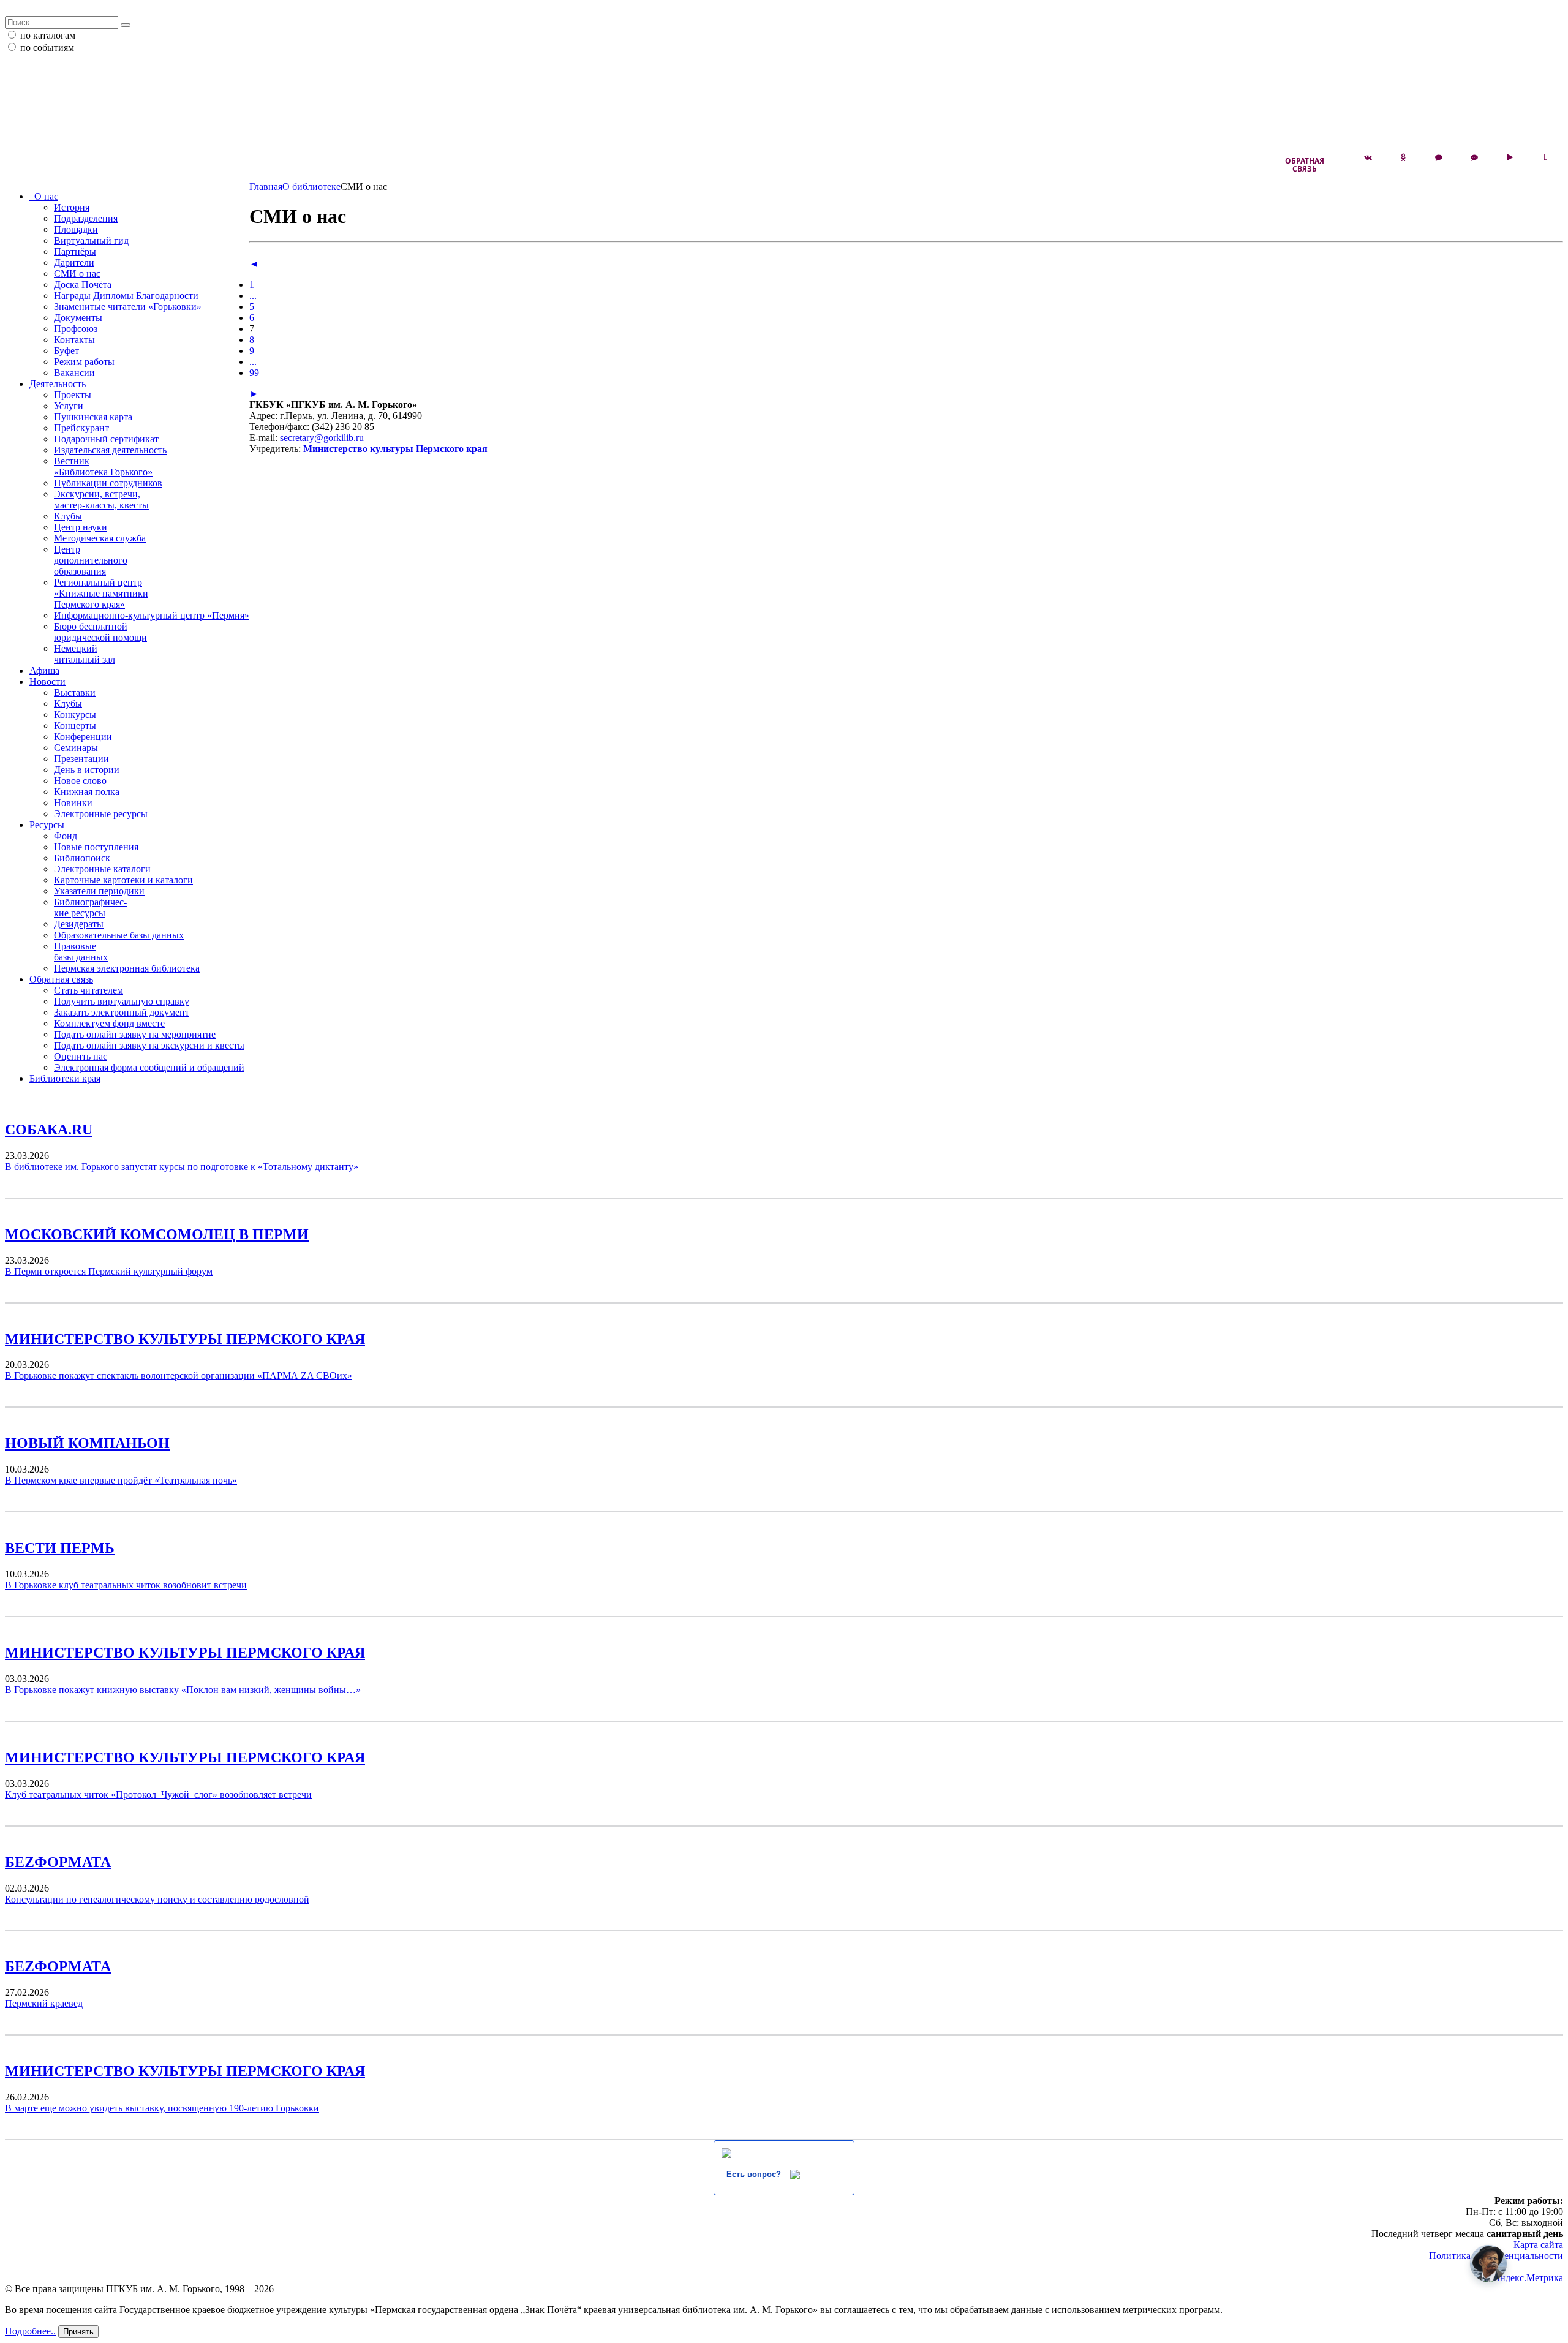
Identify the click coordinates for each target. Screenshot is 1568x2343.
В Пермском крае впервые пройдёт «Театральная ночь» (121, 1480)
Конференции (83, 737)
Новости (47, 681)
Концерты (75, 726)
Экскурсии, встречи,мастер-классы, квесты (101, 500)
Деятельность (58, 384)
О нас (44, 196)
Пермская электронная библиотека (127, 968)
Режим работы (84, 362)
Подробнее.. (30, 2331)
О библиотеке (311, 187)
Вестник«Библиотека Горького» (103, 466)
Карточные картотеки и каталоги (123, 880)
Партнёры (75, 251)
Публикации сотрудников (108, 483)
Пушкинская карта (93, 417)
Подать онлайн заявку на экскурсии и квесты (149, 1045)
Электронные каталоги (102, 869)
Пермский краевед (44, 2003)
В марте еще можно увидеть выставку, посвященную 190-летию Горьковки (162, 2108)
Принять (78, 2332)
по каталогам (48, 35)
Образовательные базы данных (119, 935)
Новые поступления (96, 847)
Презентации (81, 759)
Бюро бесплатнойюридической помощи (100, 632)
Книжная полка (87, 792)
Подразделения (86, 218)
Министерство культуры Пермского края (395, 449)
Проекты (73, 395)
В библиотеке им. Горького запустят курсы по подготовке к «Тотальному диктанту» (182, 1167)
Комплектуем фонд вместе (109, 1023)
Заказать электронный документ (122, 1012)
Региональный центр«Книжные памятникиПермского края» (101, 593)
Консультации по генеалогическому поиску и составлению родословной (157, 1899)
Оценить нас (81, 1056)
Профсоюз (76, 329)
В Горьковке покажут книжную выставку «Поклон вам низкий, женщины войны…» (183, 1690)
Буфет (66, 351)
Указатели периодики (99, 891)
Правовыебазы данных (81, 952)
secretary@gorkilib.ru (322, 438)
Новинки (73, 803)
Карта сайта (1538, 2245)
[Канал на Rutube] (1510, 157)
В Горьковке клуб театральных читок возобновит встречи (126, 1585)
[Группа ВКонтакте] (1368, 157)
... (253, 296)
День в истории (87, 770)
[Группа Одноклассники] (1403, 157)
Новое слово (80, 781)
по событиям (47, 47)
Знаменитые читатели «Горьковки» (128, 307)
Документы (78, 318)
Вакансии (74, 373)
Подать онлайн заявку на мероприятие (135, 1034)
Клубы (68, 516)
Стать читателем (89, 990)
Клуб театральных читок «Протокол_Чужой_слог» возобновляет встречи (158, 1794)
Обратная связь (1305, 165)
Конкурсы (75, 715)
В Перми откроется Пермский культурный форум (109, 1271)
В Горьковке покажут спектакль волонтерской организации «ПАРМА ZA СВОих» (179, 1375)
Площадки (76, 229)
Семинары (76, 748)
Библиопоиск (82, 858)
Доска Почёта (83, 285)
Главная (266, 187)
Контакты (74, 340)
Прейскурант (81, 428)
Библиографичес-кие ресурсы (90, 907)
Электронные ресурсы (101, 814)
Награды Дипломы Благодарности (126, 296)
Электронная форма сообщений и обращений (149, 1067)
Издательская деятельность (110, 450)
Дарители (74, 262)
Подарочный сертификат (106, 439)
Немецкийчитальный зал (85, 654)
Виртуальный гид (91, 240)
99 (254, 373)
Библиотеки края (65, 1078)
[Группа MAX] (1439, 157)
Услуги (69, 406)
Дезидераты (79, 924)
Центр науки (81, 527)
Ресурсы (47, 825)
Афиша (44, 670)
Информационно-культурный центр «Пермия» (152, 615)
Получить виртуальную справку (122, 1001)
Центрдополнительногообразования (91, 560)
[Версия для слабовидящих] (1545, 157)
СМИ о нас (77, 274)
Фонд (66, 836)
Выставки (75, 692)
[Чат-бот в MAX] (1474, 157)
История (72, 207)
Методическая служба (100, 538)
